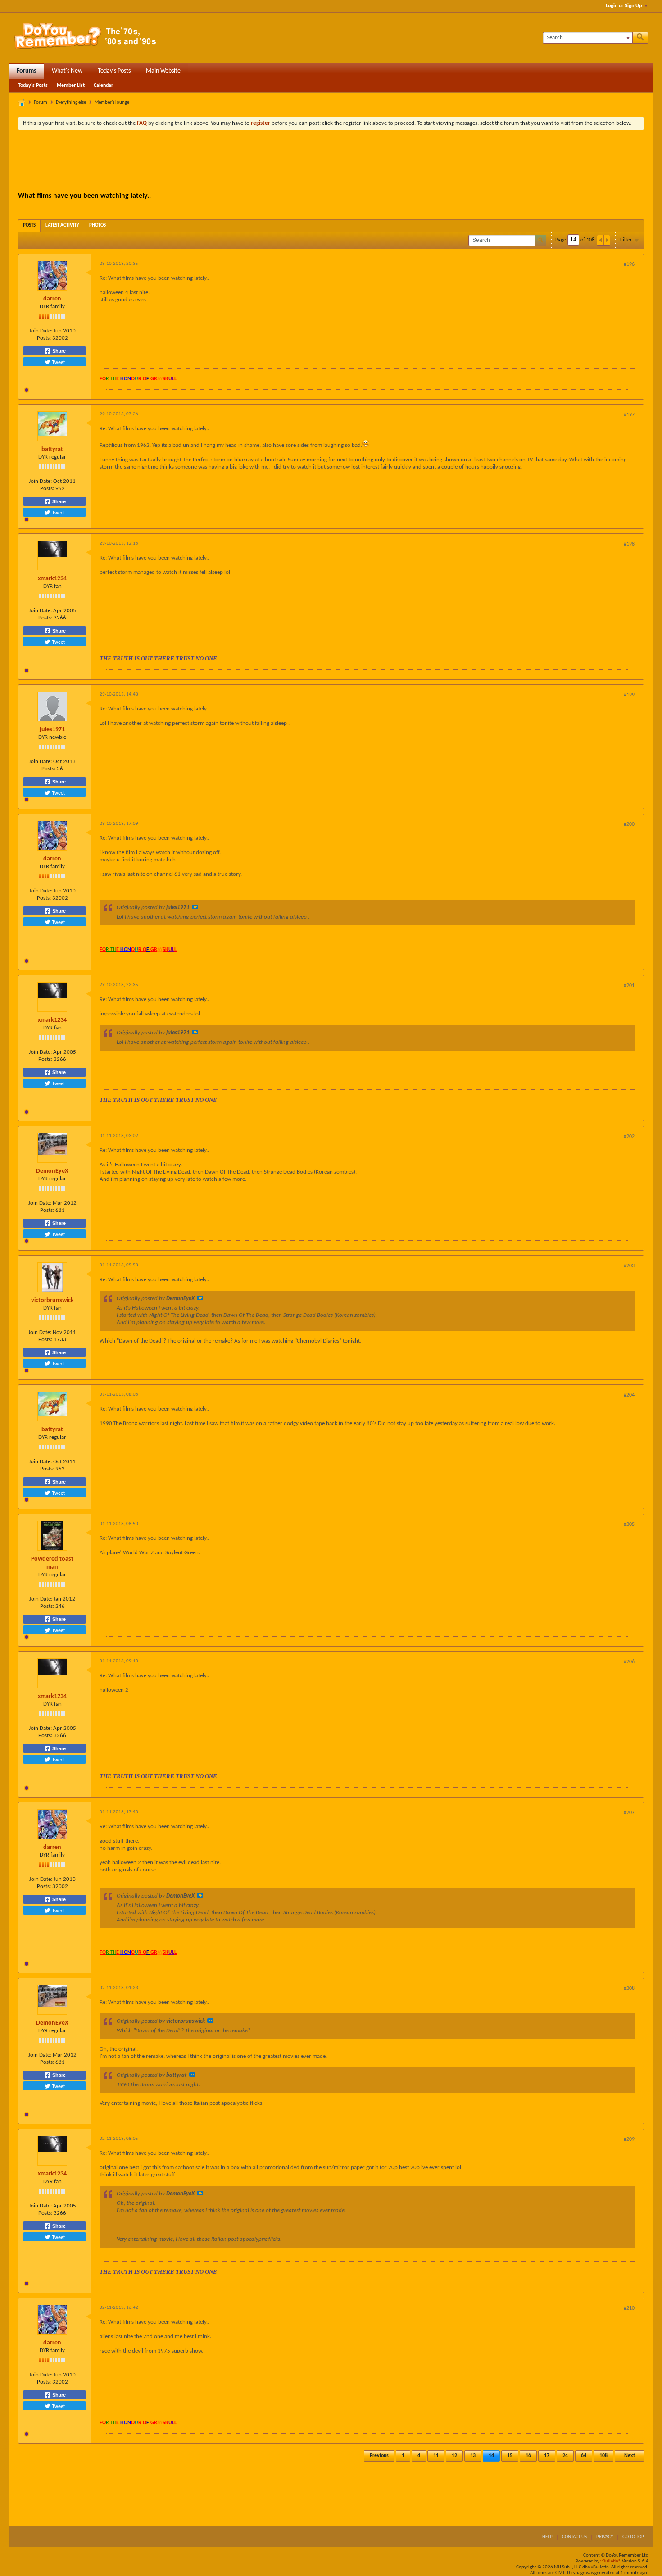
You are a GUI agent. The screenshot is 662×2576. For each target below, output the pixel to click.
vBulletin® (611, 2561)
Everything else (71, 102)
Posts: (44, 338)
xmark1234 (52, 579)
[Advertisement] (331, 162)
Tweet (58, 362)
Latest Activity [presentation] (62, 225)
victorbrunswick (52, 1300)
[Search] (640, 38)
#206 (629, 1662)
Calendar (103, 86)
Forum (41, 102)
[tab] (29, 225)
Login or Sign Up (624, 6)
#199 (629, 695)
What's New (67, 71)
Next (630, 2456)
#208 (629, 1989)
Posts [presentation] (29, 225)
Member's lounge (112, 102)
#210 (629, 2308)
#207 (629, 1813)
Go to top (633, 2537)
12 (454, 2456)
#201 (629, 986)
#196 (629, 264)
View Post (195, 907)
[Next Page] (607, 240)
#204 (629, 1395)
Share (58, 351)
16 (528, 2456)
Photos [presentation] (97, 225)
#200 (629, 824)
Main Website (163, 71)
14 (491, 2456)
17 (547, 2456)
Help (547, 2537)
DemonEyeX (52, 1171)
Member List (71, 86)
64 (584, 2456)
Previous (379, 2456)
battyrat (52, 449)
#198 (629, 544)
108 (603, 2456)
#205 (629, 1525)
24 (565, 2456)
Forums (27, 71)
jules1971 (52, 730)
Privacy (605, 2537)
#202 (629, 1137)
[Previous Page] (600, 240)
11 (436, 2456)
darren (52, 299)
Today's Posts (114, 71)
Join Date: (41, 331)
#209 (629, 2139)
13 (473, 2456)
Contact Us (574, 2537)
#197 (629, 415)
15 (510, 2456)
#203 (629, 1266)
